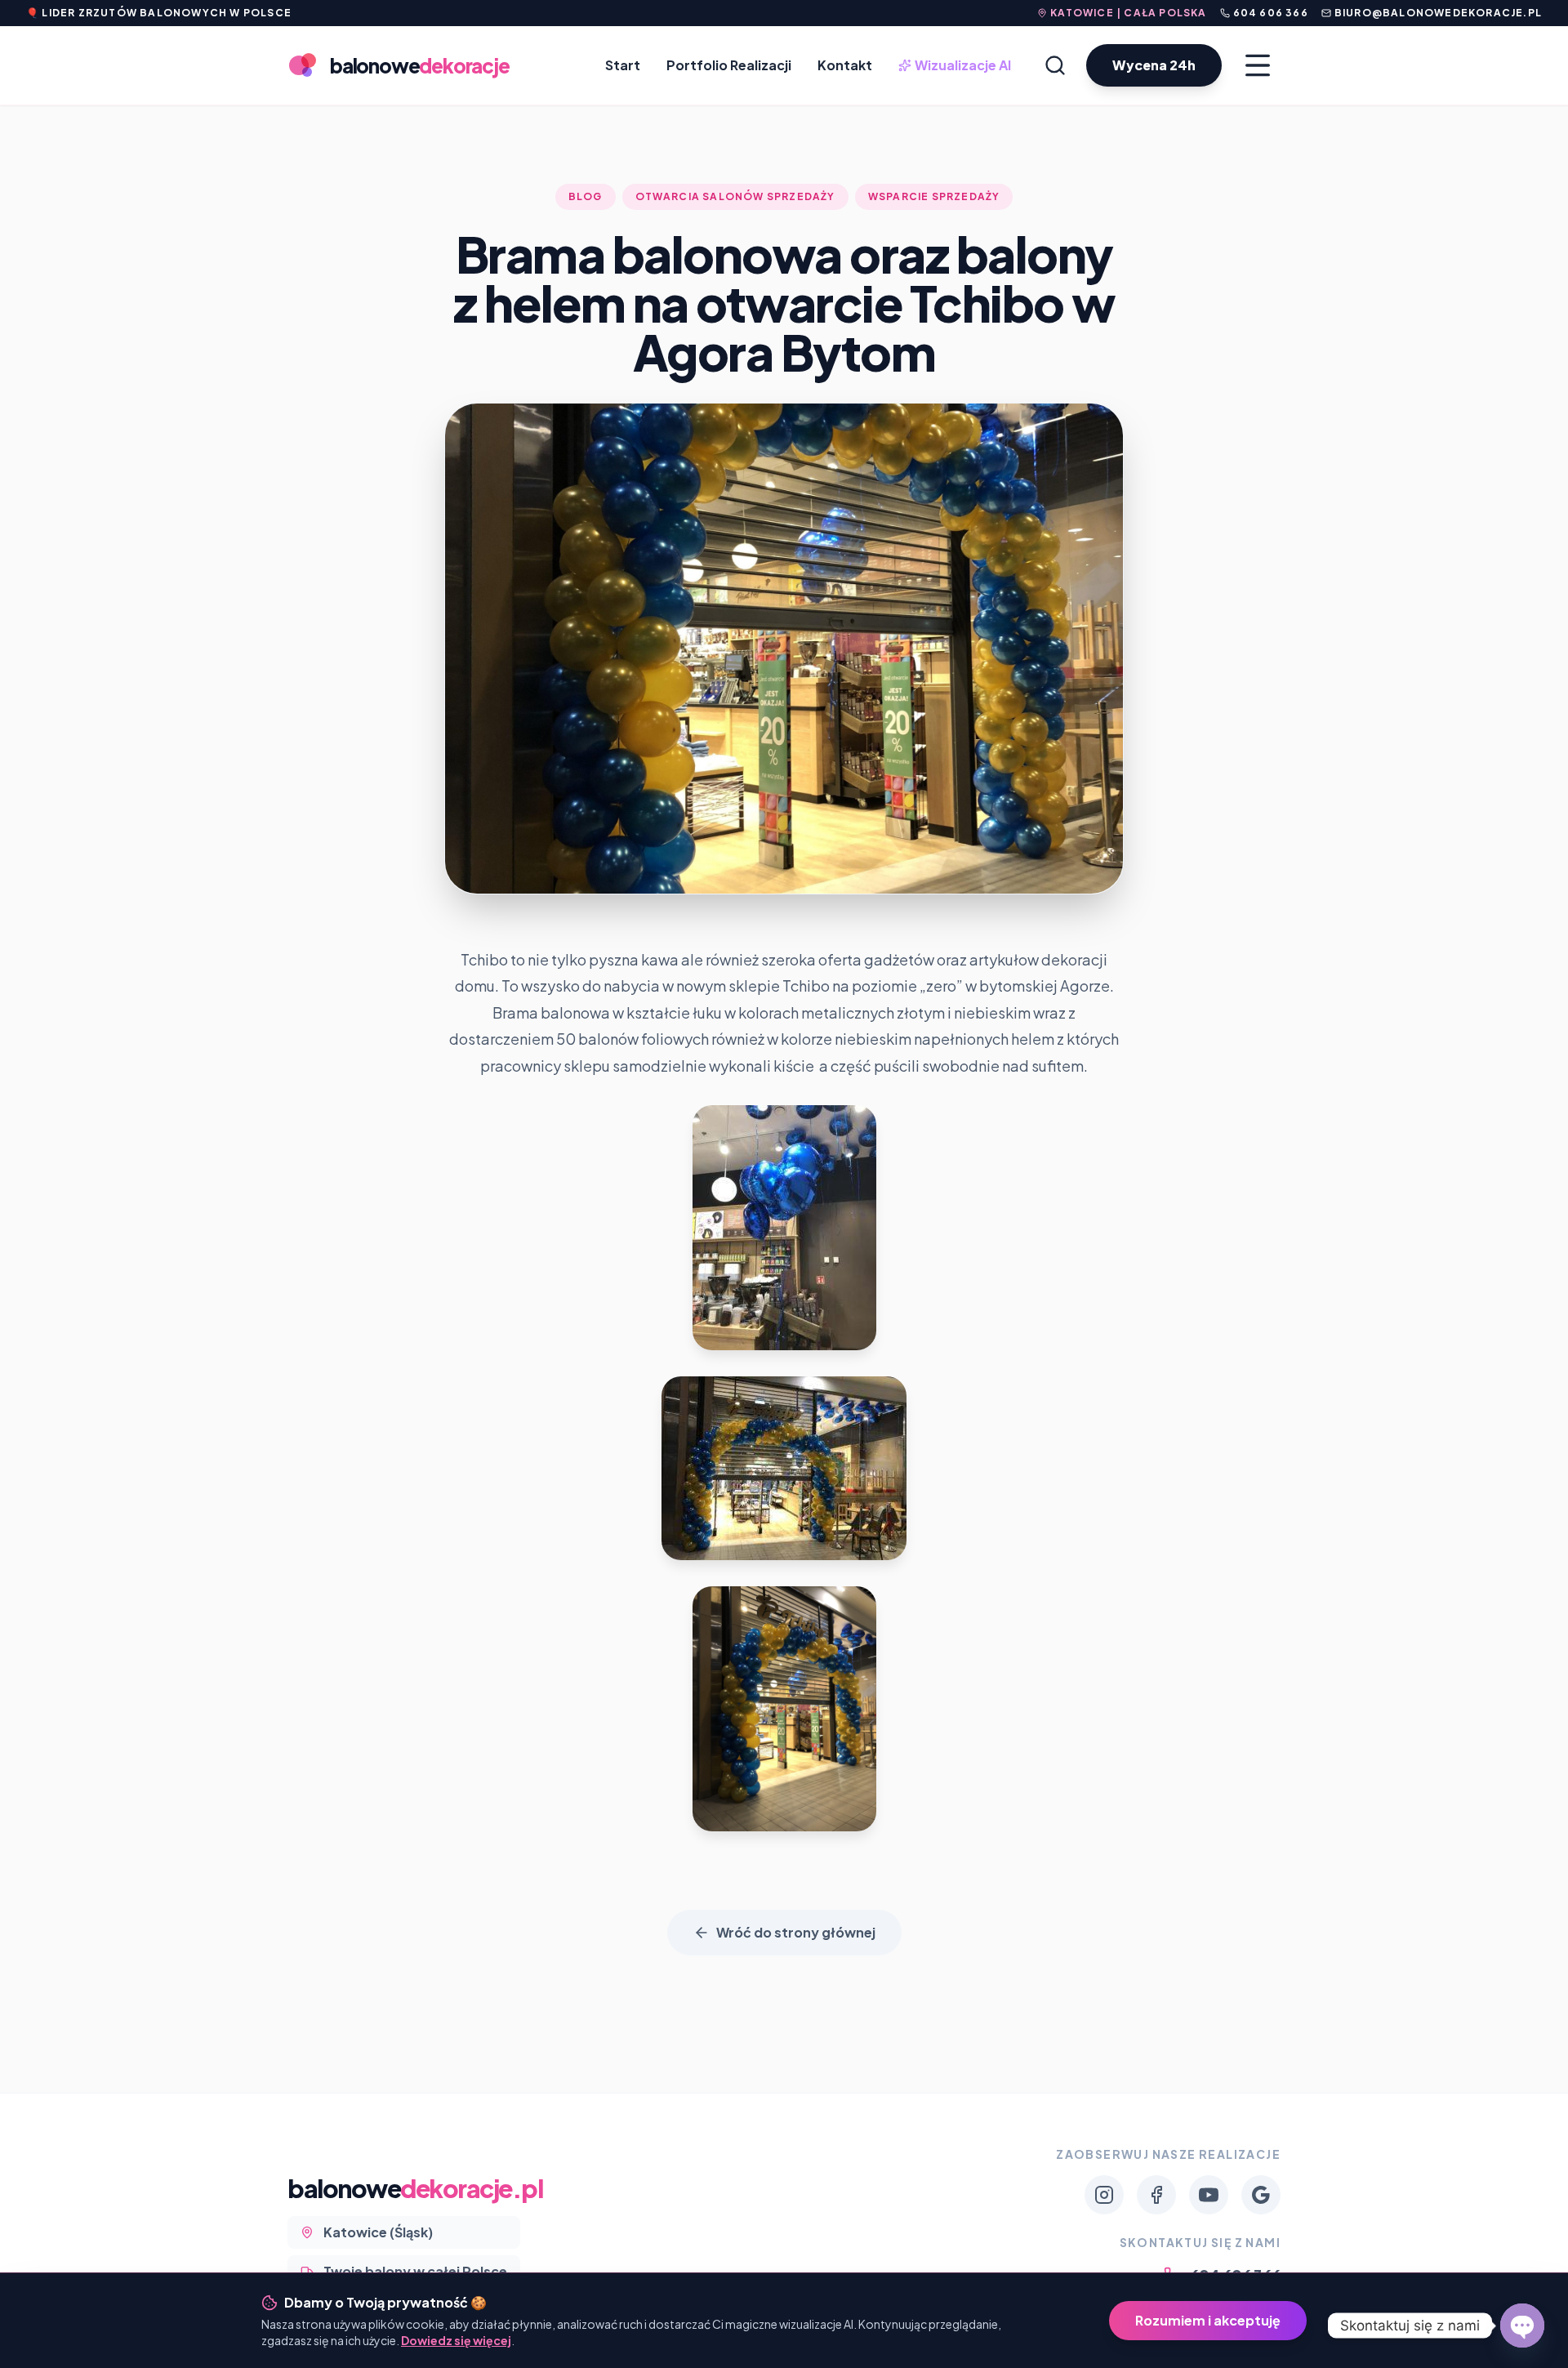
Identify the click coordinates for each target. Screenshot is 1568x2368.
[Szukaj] (1055, 65)
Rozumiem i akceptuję (1208, 2320)
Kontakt (845, 65)
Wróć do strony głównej (796, 1932)
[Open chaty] (1522, 2326)
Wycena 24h (1154, 65)
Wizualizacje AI (956, 66)
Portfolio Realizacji (729, 65)
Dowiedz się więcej (456, 2340)
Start (623, 65)
